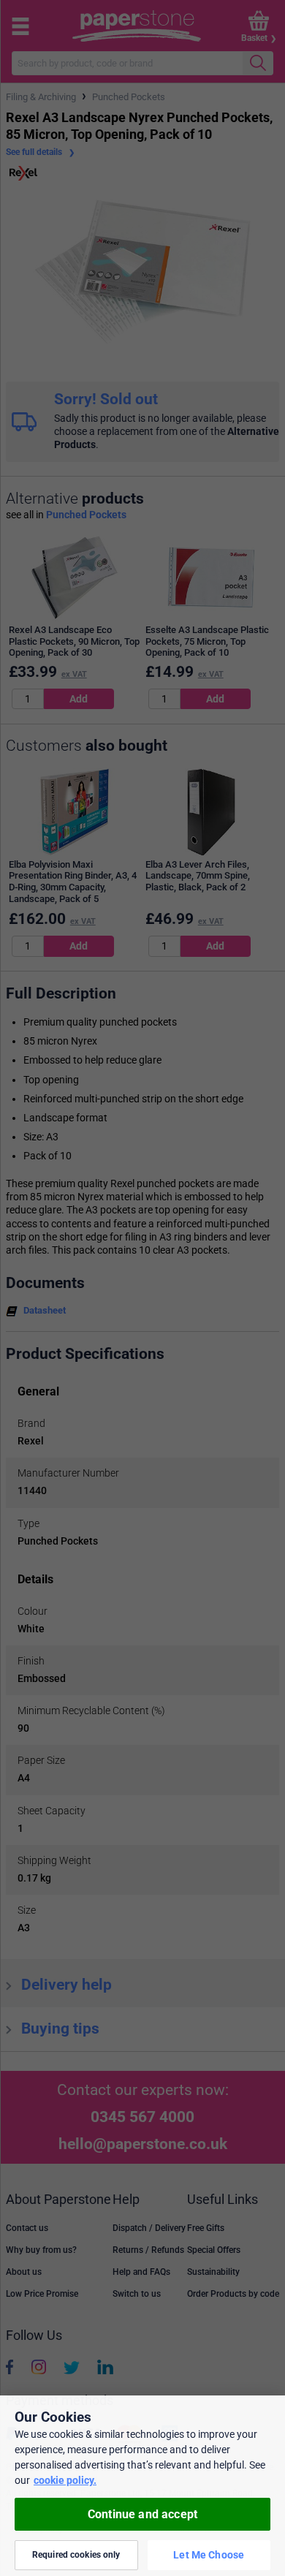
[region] (142, 2486)
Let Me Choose (209, 2555)
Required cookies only (76, 2555)
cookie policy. (65, 2480)
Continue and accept (142, 2514)
